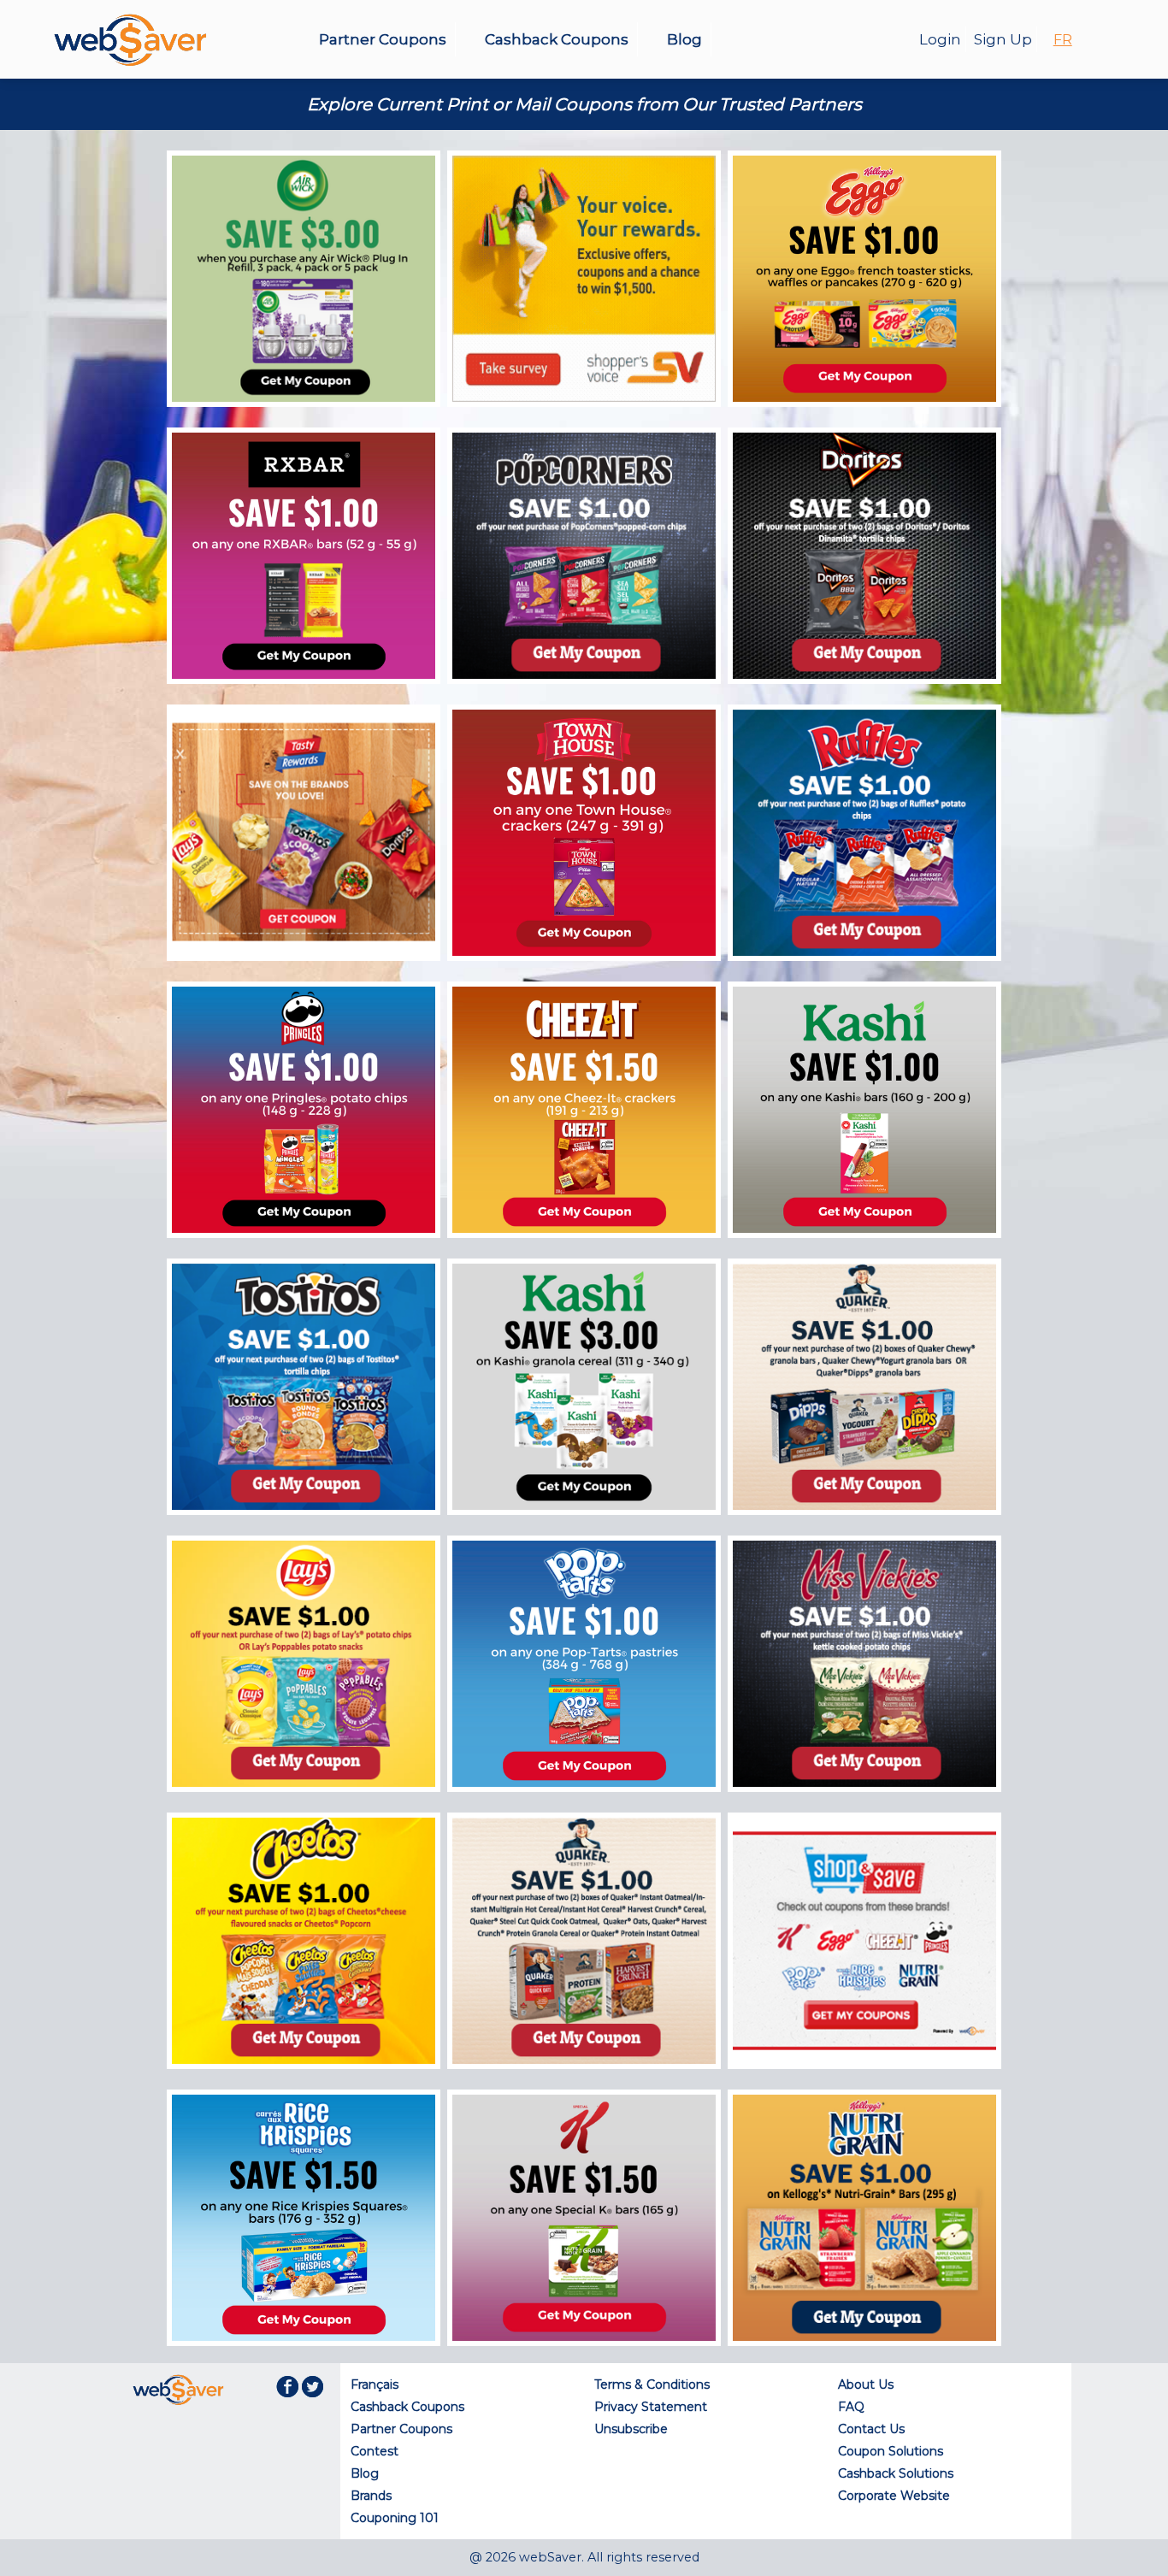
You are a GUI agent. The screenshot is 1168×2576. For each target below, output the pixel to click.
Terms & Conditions (652, 2384)
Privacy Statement (651, 2407)
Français (375, 2384)
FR (1063, 40)
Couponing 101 (395, 2518)
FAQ (851, 2407)
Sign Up (1003, 39)
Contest (375, 2451)
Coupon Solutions (891, 2451)
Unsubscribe (631, 2429)
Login (940, 39)
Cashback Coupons (557, 39)
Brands (371, 2496)
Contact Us (871, 2429)
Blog (684, 39)
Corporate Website (894, 2496)
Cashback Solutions (896, 2473)
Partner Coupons (383, 39)
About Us (866, 2384)
